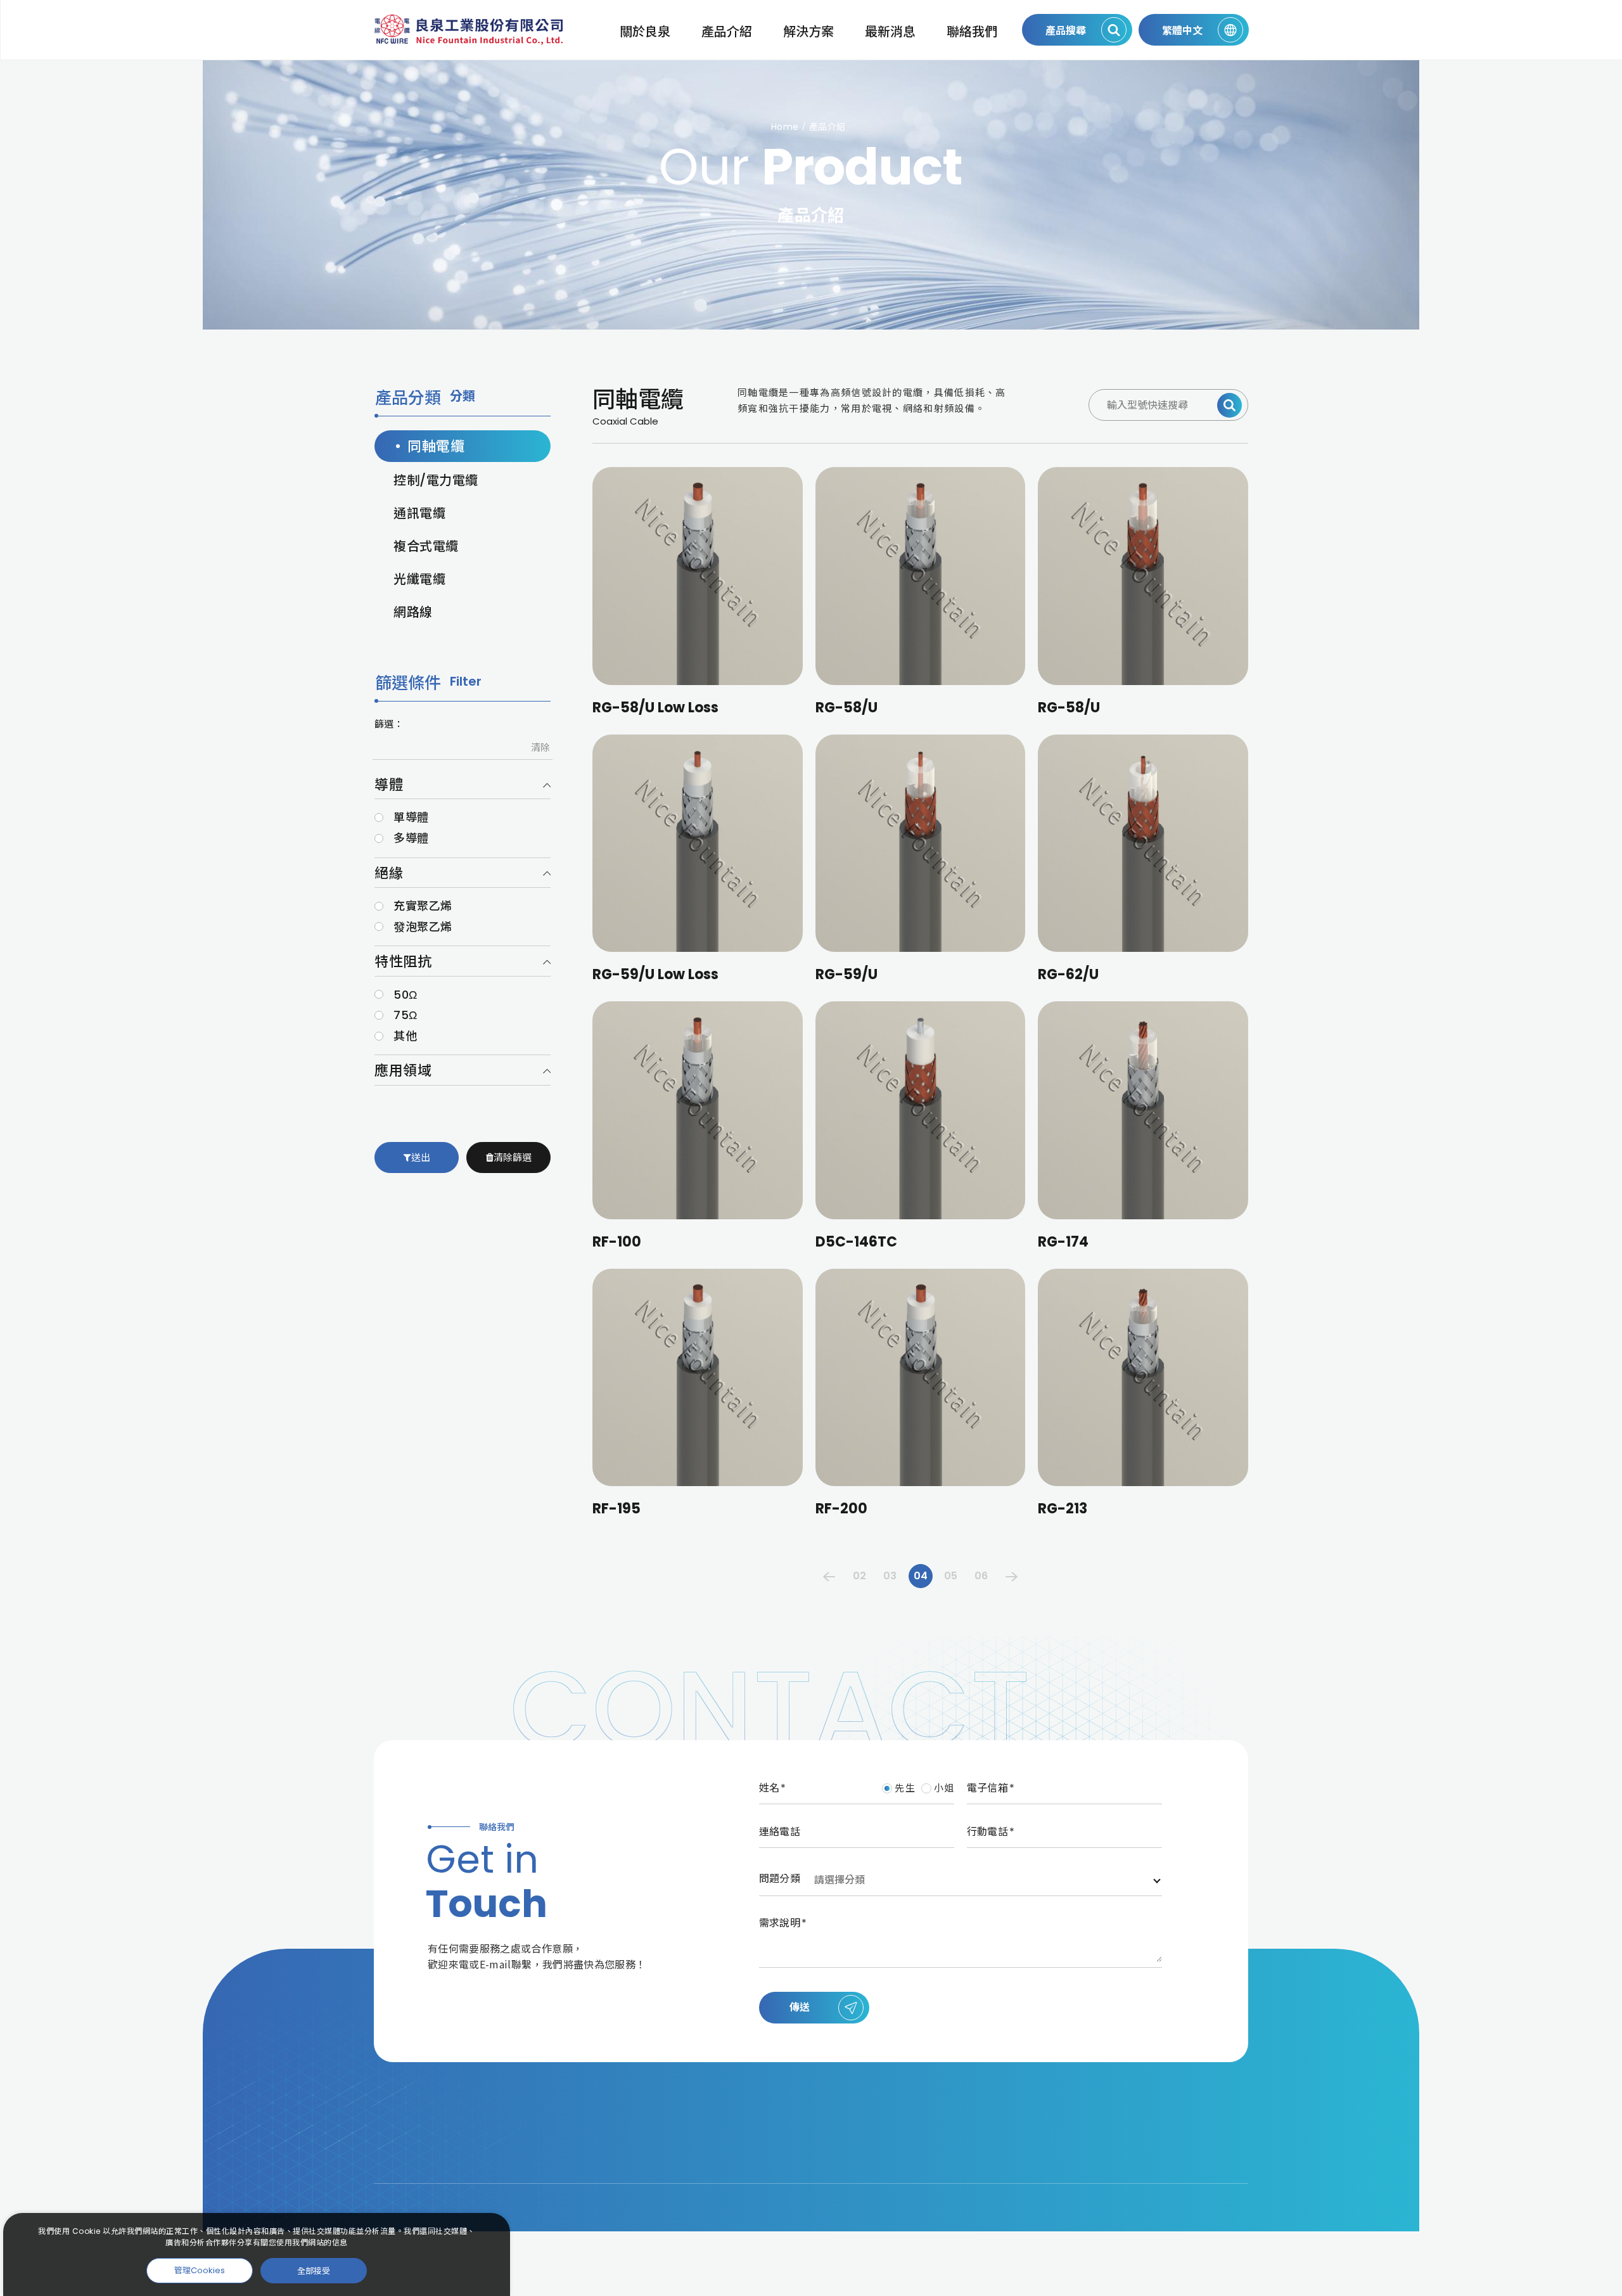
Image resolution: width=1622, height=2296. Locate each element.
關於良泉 (645, 32)
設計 (1209, 2194)
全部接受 (314, 2270)
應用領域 (403, 1071)
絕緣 (389, 874)
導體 (389, 785)
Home (785, 127)
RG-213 (1063, 1509)
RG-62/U (1068, 974)
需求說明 (780, 1923)
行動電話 (987, 1832)
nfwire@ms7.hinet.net (728, 2161)
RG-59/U (846, 974)
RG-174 (1063, 1242)
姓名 (769, 1788)
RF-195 (616, 1509)
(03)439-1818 (703, 2137)
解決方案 (808, 32)
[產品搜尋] (1229, 405)
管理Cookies (200, 2270)
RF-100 (617, 1242)
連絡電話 (780, 1832)
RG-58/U (846, 708)
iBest (1241, 2194)
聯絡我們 (972, 32)
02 (859, 1576)
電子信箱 (987, 1788)
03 (890, 1576)
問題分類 (780, 1879)
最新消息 (890, 32)
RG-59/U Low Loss (655, 974)
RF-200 (841, 1509)
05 (951, 1576)
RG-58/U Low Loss (655, 708)
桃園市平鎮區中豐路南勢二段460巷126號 (767, 2111)
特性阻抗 (403, 962)
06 (981, 1576)
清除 (540, 747)
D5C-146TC (856, 1242)
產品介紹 (727, 32)
